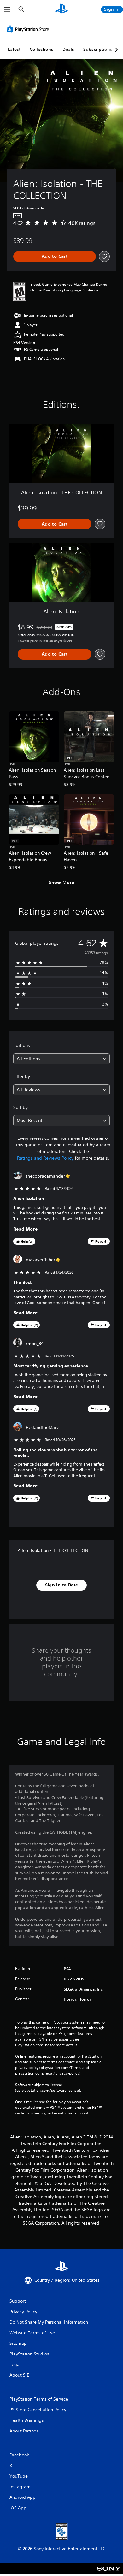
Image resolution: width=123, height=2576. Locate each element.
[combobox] (61, 1059)
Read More (26, 1229)
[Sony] (109, 2573)
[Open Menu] (7, 9)
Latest (14, 49)
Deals (68, 49)
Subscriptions (98, 49)
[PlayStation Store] (29, 29)
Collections (41, 49)
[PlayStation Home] (61, 9)
